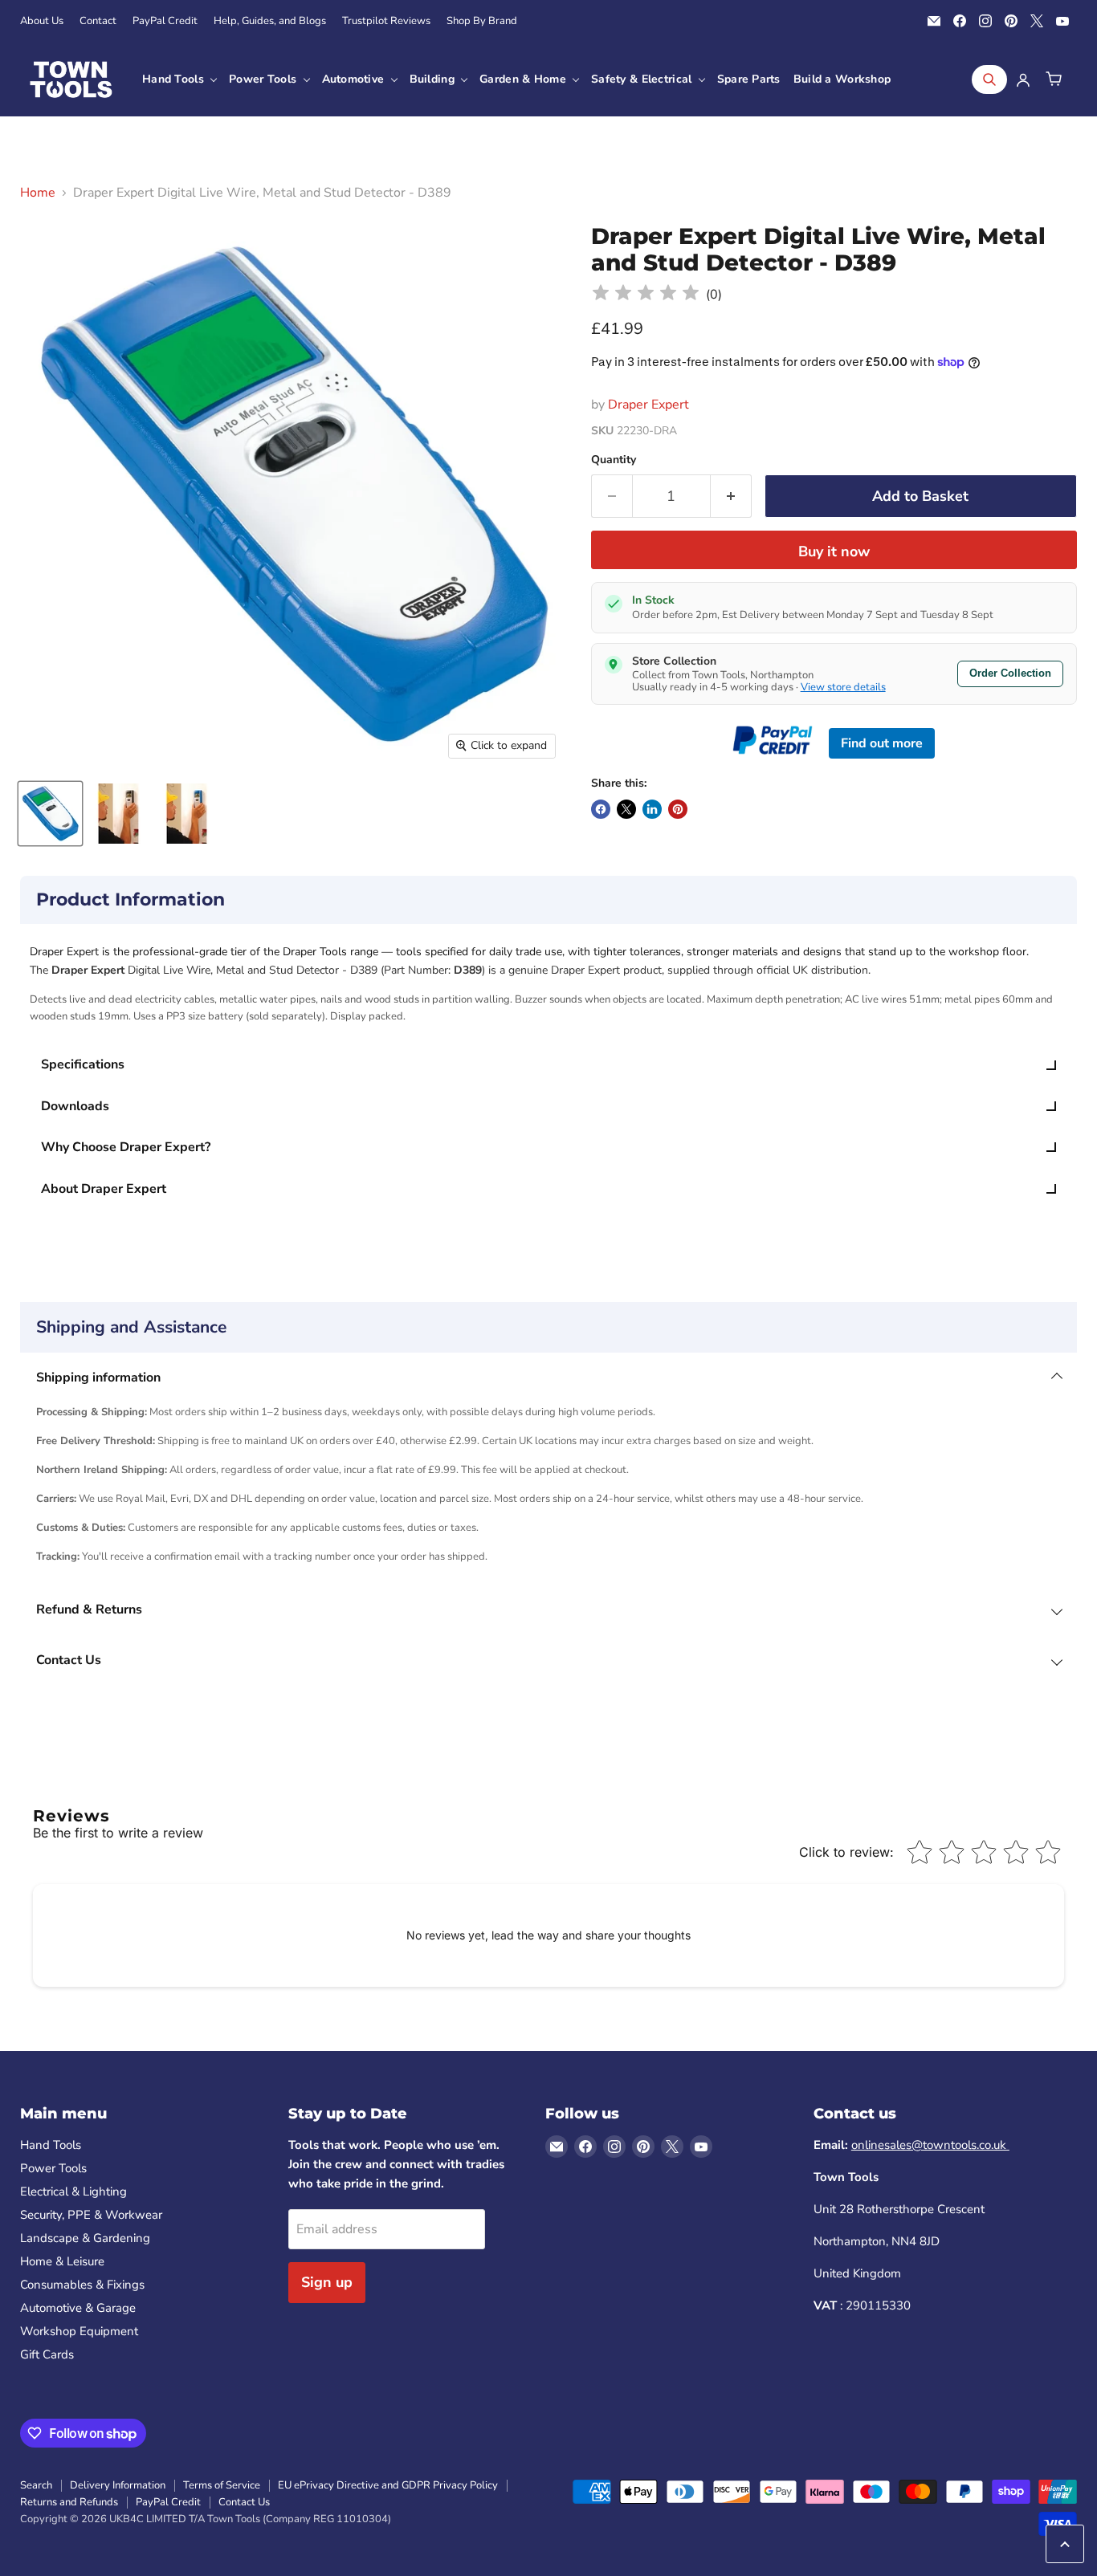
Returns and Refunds (69, 2502)
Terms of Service (222, 2485)
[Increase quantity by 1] (731, 496)
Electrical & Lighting (73, 2191)
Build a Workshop (842, 79)
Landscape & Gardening (85, 2238)
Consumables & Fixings (82, 2285)
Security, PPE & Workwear (91, 2215)
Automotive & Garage (78, 2308)
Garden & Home (524, 79)
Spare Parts (749, 79)
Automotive (355, 79)
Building (434, 79)
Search (36, 2485)
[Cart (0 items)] (1054, 79)
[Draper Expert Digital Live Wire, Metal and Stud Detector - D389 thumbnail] (50, 814)
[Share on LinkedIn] (652, 809)
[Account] (1023, 79)
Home (38, 193)
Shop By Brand (482, 21)
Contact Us (244, 2502)
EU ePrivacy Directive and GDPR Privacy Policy (388, 2485)
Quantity (614, 460)
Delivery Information (118, 2485)
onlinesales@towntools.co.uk (930, 2145)
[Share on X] (626, 809)
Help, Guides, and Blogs (270, 21)
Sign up (327, 2282)
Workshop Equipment (79, 2331)
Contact (98, 21)
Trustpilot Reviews (386, 21)
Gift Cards (47, 2354)
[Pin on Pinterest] (678, 809)
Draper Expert (648, 405)
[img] (646, 295)
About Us (42, 21)
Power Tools (264, 79)
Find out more (882, 743)
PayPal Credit (165, 21)
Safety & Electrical (643, 79)
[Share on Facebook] (601, 809)
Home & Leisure (62, 2261)
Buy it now (834, 551)
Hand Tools (175, 79)
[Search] (989, 79)
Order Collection (1010, 673)
